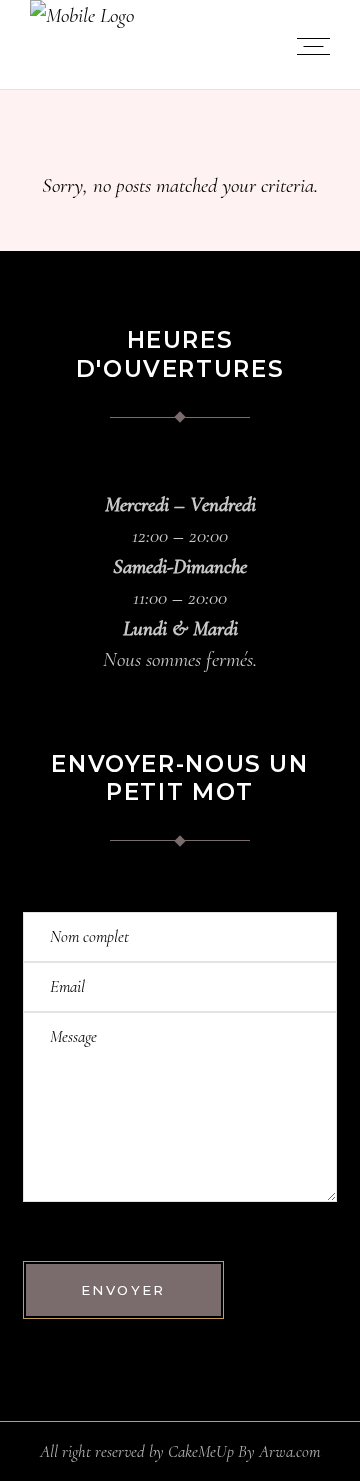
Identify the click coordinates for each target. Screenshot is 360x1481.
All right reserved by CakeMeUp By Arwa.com (180, 1451)
